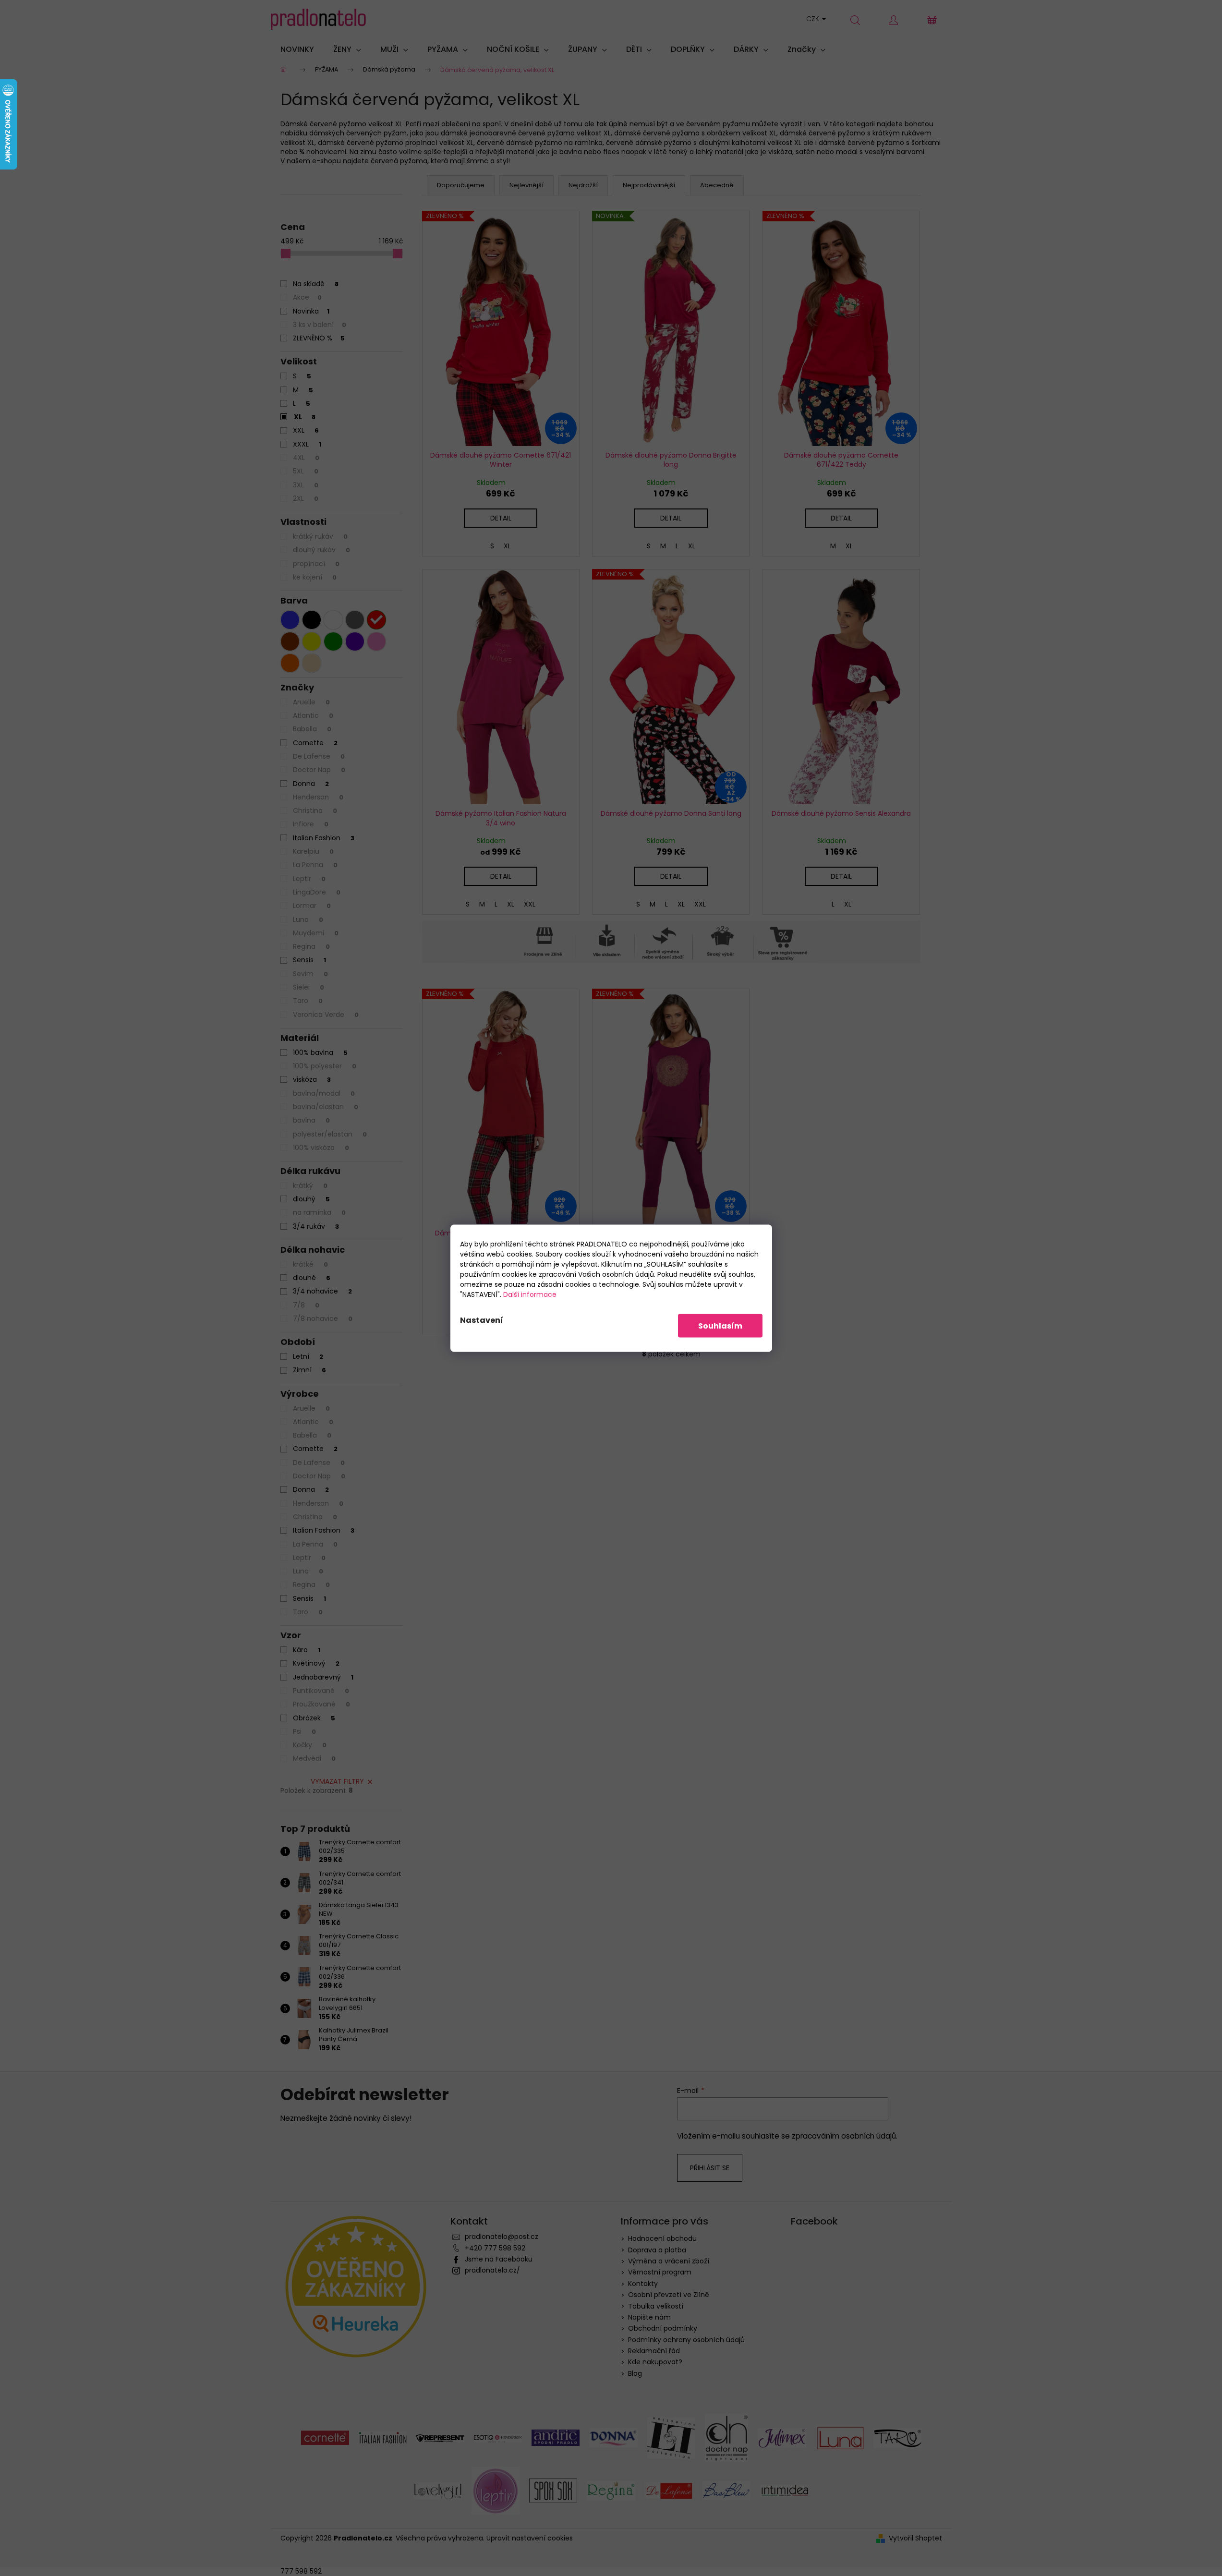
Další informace (530, 1294)
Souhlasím (720, 1325)
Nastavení (482, 1320)
